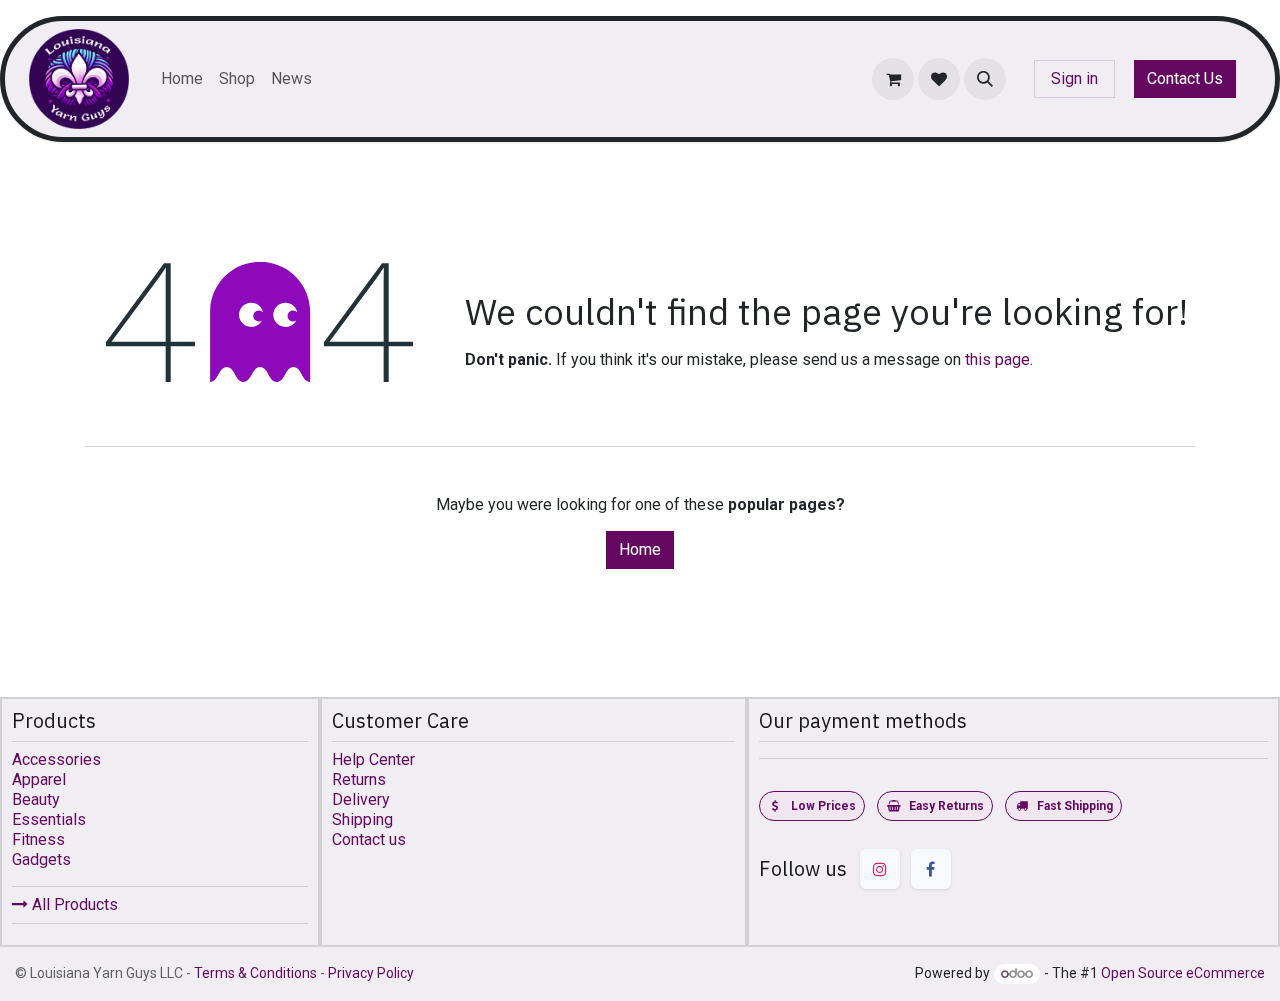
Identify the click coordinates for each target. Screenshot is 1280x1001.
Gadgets (41, 859)
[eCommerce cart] (893, 79)
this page (997, 359)
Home (640, 549)
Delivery (361, 799)
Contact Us (1185, 78)
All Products (73, 904)
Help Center (373, 759)
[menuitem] (182, 79)
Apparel (39, 779)
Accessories (56, 759)
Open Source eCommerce (1183, 973)
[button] (985, 79)
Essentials (49, 819)
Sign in (1074, 78)
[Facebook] (931, 869)
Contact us (369, 839)
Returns (359, 779)
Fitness (38, 839)
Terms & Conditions (255, 973)
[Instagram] (880, 869)
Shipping (362, 819)
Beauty (36, 799)
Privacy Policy (371, 973)
